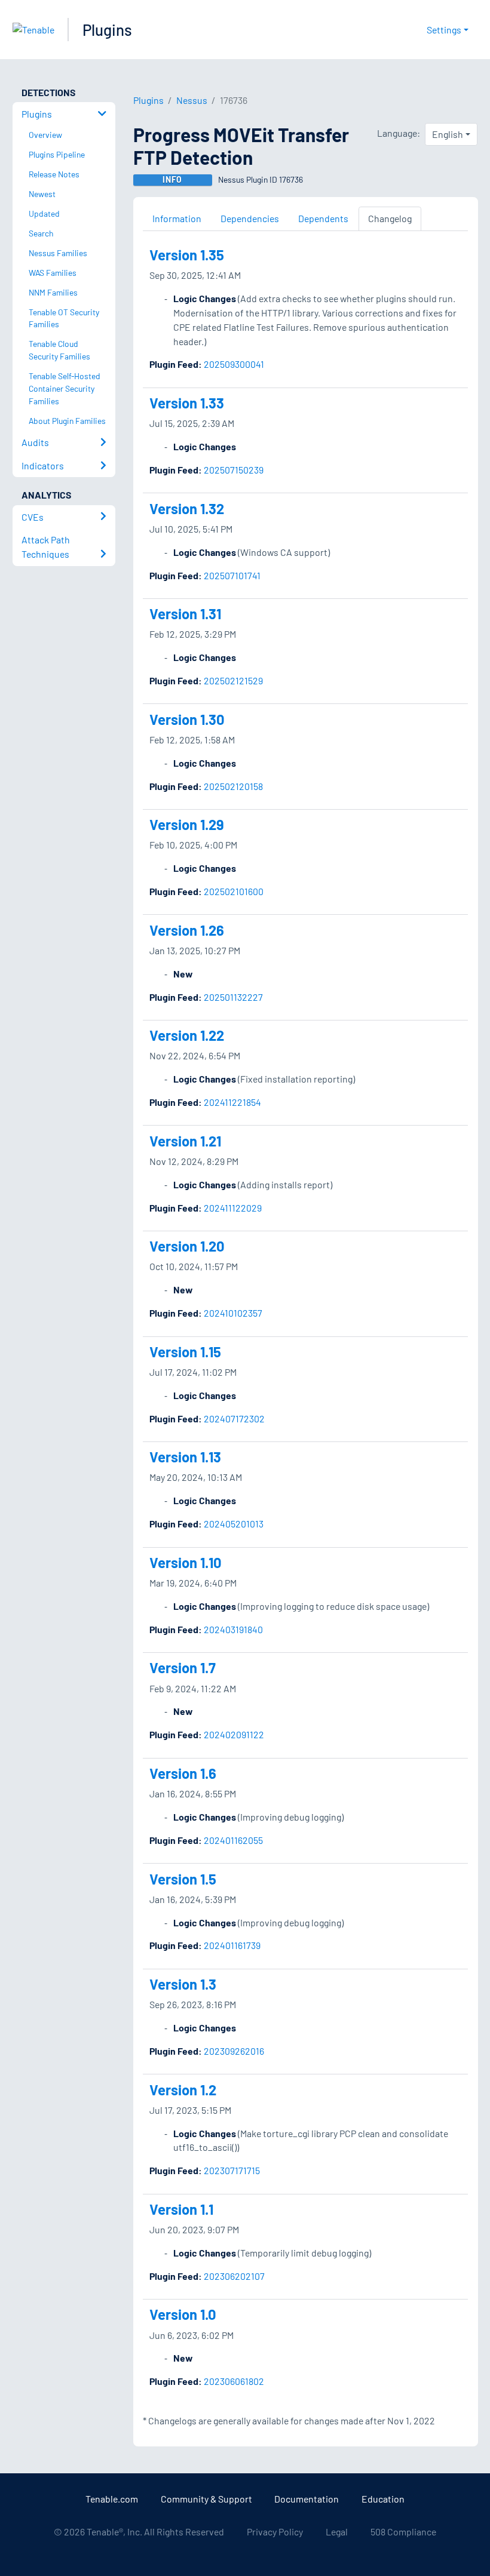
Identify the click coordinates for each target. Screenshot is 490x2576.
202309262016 (234, 2051)
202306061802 (234, 2381)
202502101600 (234, 891)
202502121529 (233, 680)
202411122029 (233, 1208)
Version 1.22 (187, 1035)
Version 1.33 (187, 403)
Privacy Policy (275, 2532)
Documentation (307, 2499)
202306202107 (234, 2276)
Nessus (192, 100)
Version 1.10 (186, 1562)
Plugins (107, 30)
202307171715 (232, 2170)
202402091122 (234, 1734)
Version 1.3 (183, 1984)
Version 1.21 (185, 1141)
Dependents (323, 218)
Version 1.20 (187, 1246)
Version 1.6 (183, 1773)
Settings (444, 30)
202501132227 (233, 997)
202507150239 (234, 470)
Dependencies (250, 218)
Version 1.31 (185, 614)
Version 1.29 (187, 824)
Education (383, 2499)
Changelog (390, 218)
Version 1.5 (183, 1879)
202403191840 (233, 1629)
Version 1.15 (185, 1352)
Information (177, 218)
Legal (337, 2532)
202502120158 (233, 786)
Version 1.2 (183, 2090)
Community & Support (206, 2499)
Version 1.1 (181, 2209)
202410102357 (233, 1313)
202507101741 (232, 575)
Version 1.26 (187, 930)
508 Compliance (403, 2532)
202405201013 (234, 1524)
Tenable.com (112, 2499)
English (448, 134)
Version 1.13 (185, 1457)
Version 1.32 (187, 508)
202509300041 (234, 364)
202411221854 (232, 1102)
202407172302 (234, 1418)
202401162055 (233, 1840)
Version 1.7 (183, 1667)
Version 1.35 (187, 255)
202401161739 (232, 1945)
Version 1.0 (183, 2314)
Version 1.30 (187, 719)
